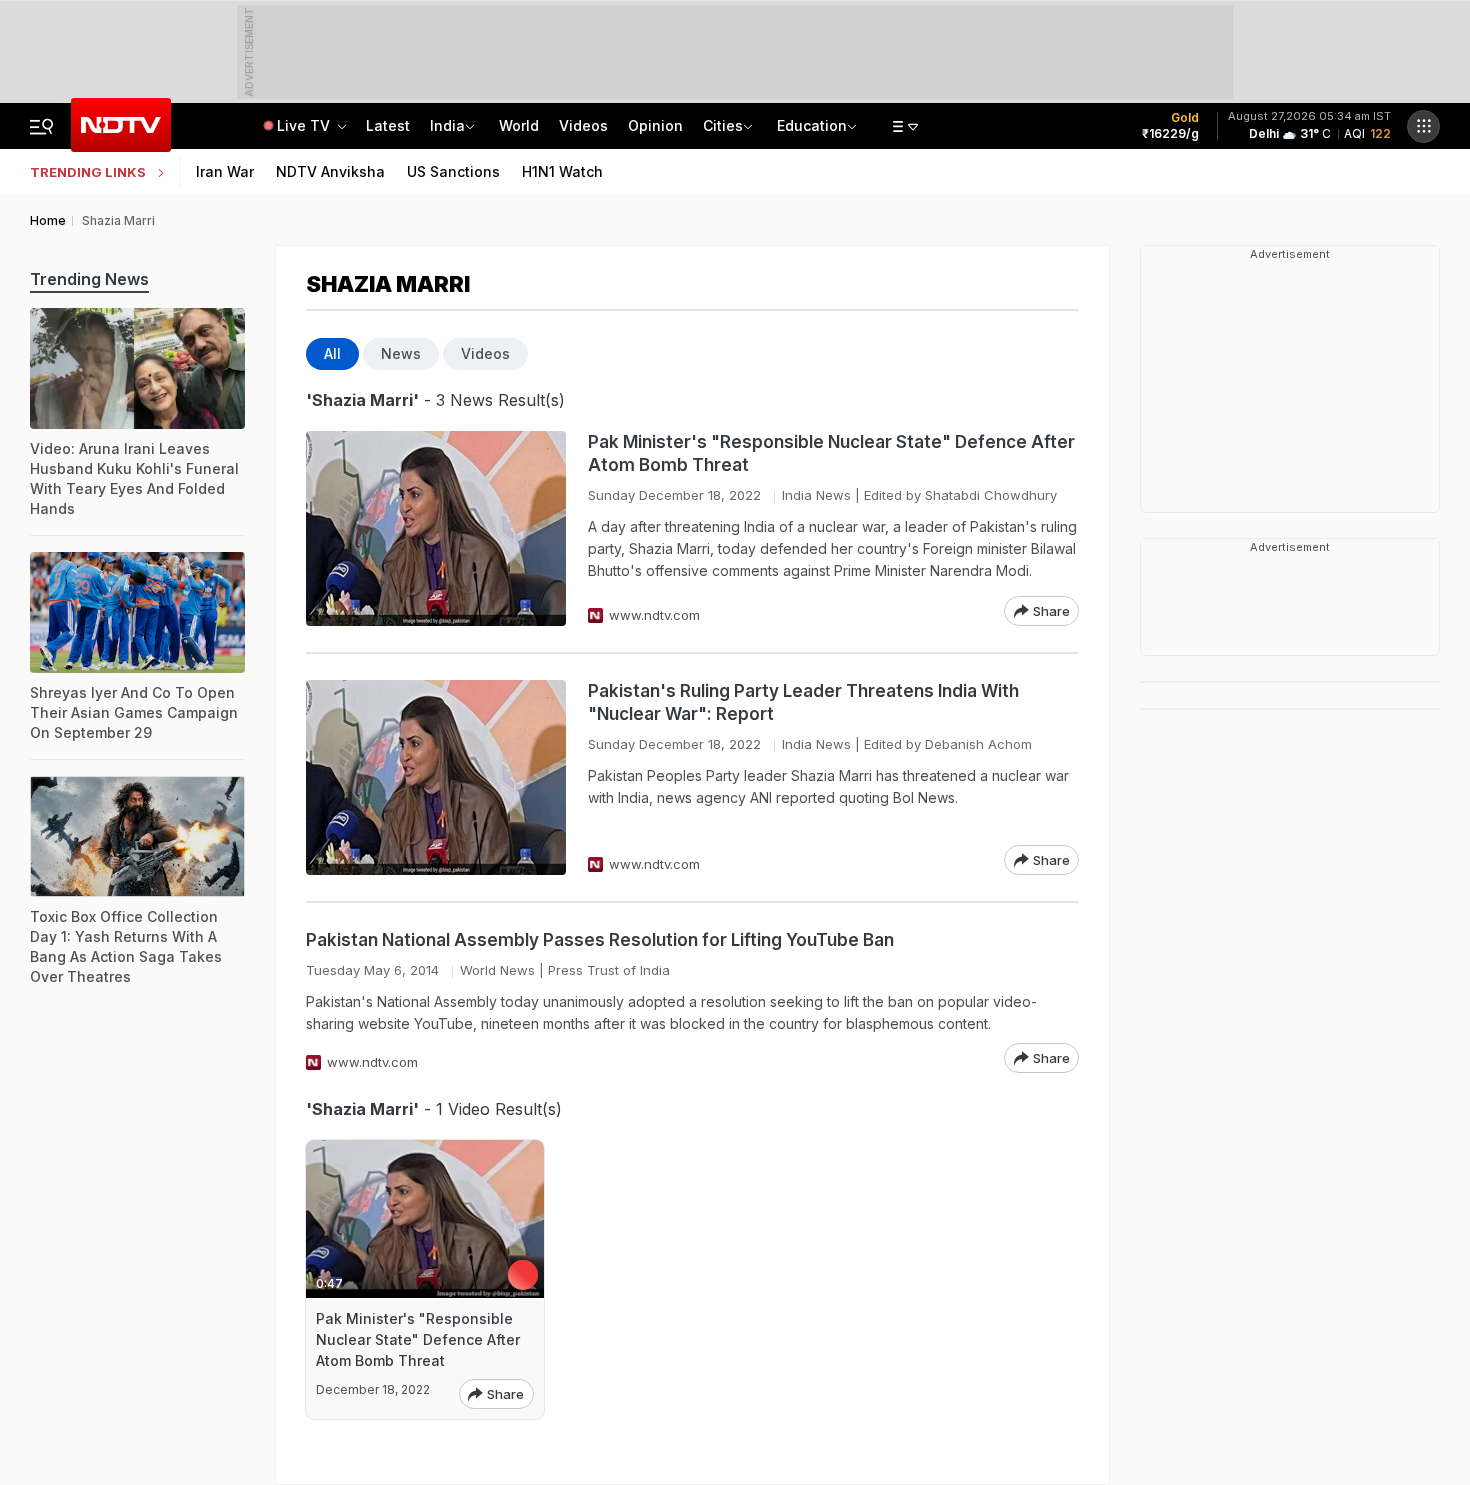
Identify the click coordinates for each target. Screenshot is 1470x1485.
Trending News (89, 279)
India (447, 125)
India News (816, 495)
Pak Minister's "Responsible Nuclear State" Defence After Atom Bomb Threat (831, 453)
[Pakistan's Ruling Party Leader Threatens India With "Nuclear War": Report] (436, 777)
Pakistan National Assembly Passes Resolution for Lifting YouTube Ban (600, 940)
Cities (723, 125)
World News (497, 970)
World (519, 125)
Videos (583, 125)
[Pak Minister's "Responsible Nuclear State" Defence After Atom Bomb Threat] (436, 528)
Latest (388, 125)
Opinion (655, 125)
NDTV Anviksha (330, 171)
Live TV (305, 125)
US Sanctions (453, 171)
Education (812, 125)
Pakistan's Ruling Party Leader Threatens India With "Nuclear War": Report (803, 702)
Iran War (225, 171)
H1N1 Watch (562, 171)
